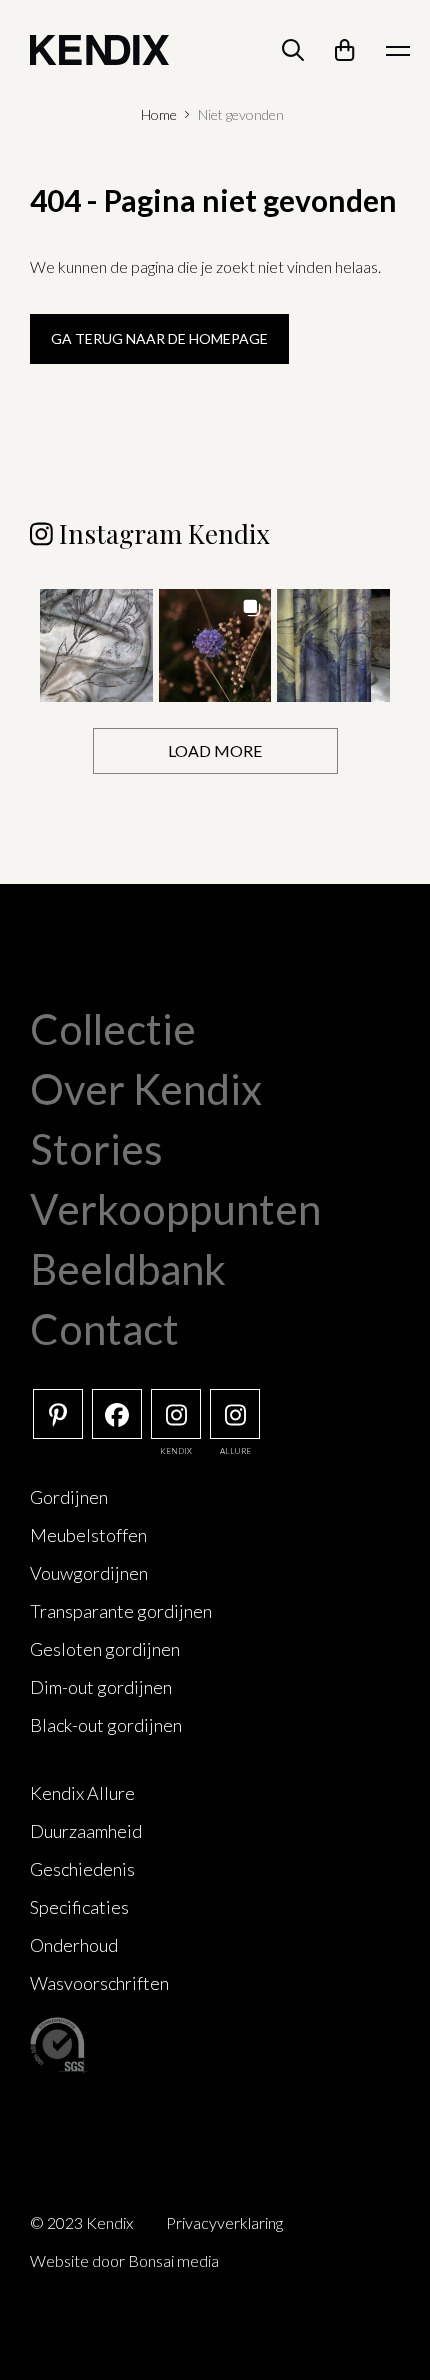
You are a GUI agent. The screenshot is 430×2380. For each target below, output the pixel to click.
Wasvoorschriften (99, 1983)
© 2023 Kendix (81, 2222)
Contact (104, 1329)
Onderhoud (74, 1945)
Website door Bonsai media (124, 2260)
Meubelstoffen (88, 1535)
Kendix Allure (82, 1793)
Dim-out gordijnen (101, 1687)
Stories (96, 1149)
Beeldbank (128, 1269)
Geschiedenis (82, 1869)
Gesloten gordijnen (105, 1649)
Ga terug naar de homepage (159, 338)
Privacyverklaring (224, 2222)
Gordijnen (69, 1497)
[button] (96, 645)
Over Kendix (146, 1089)
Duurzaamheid (86, 1831)
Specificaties (79, 1907)
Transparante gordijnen (121, 1611)
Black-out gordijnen (106, 1725)
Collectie (113, 1029)
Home (159, 114)
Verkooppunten (175, 1209)
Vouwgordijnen (89, 1573)
